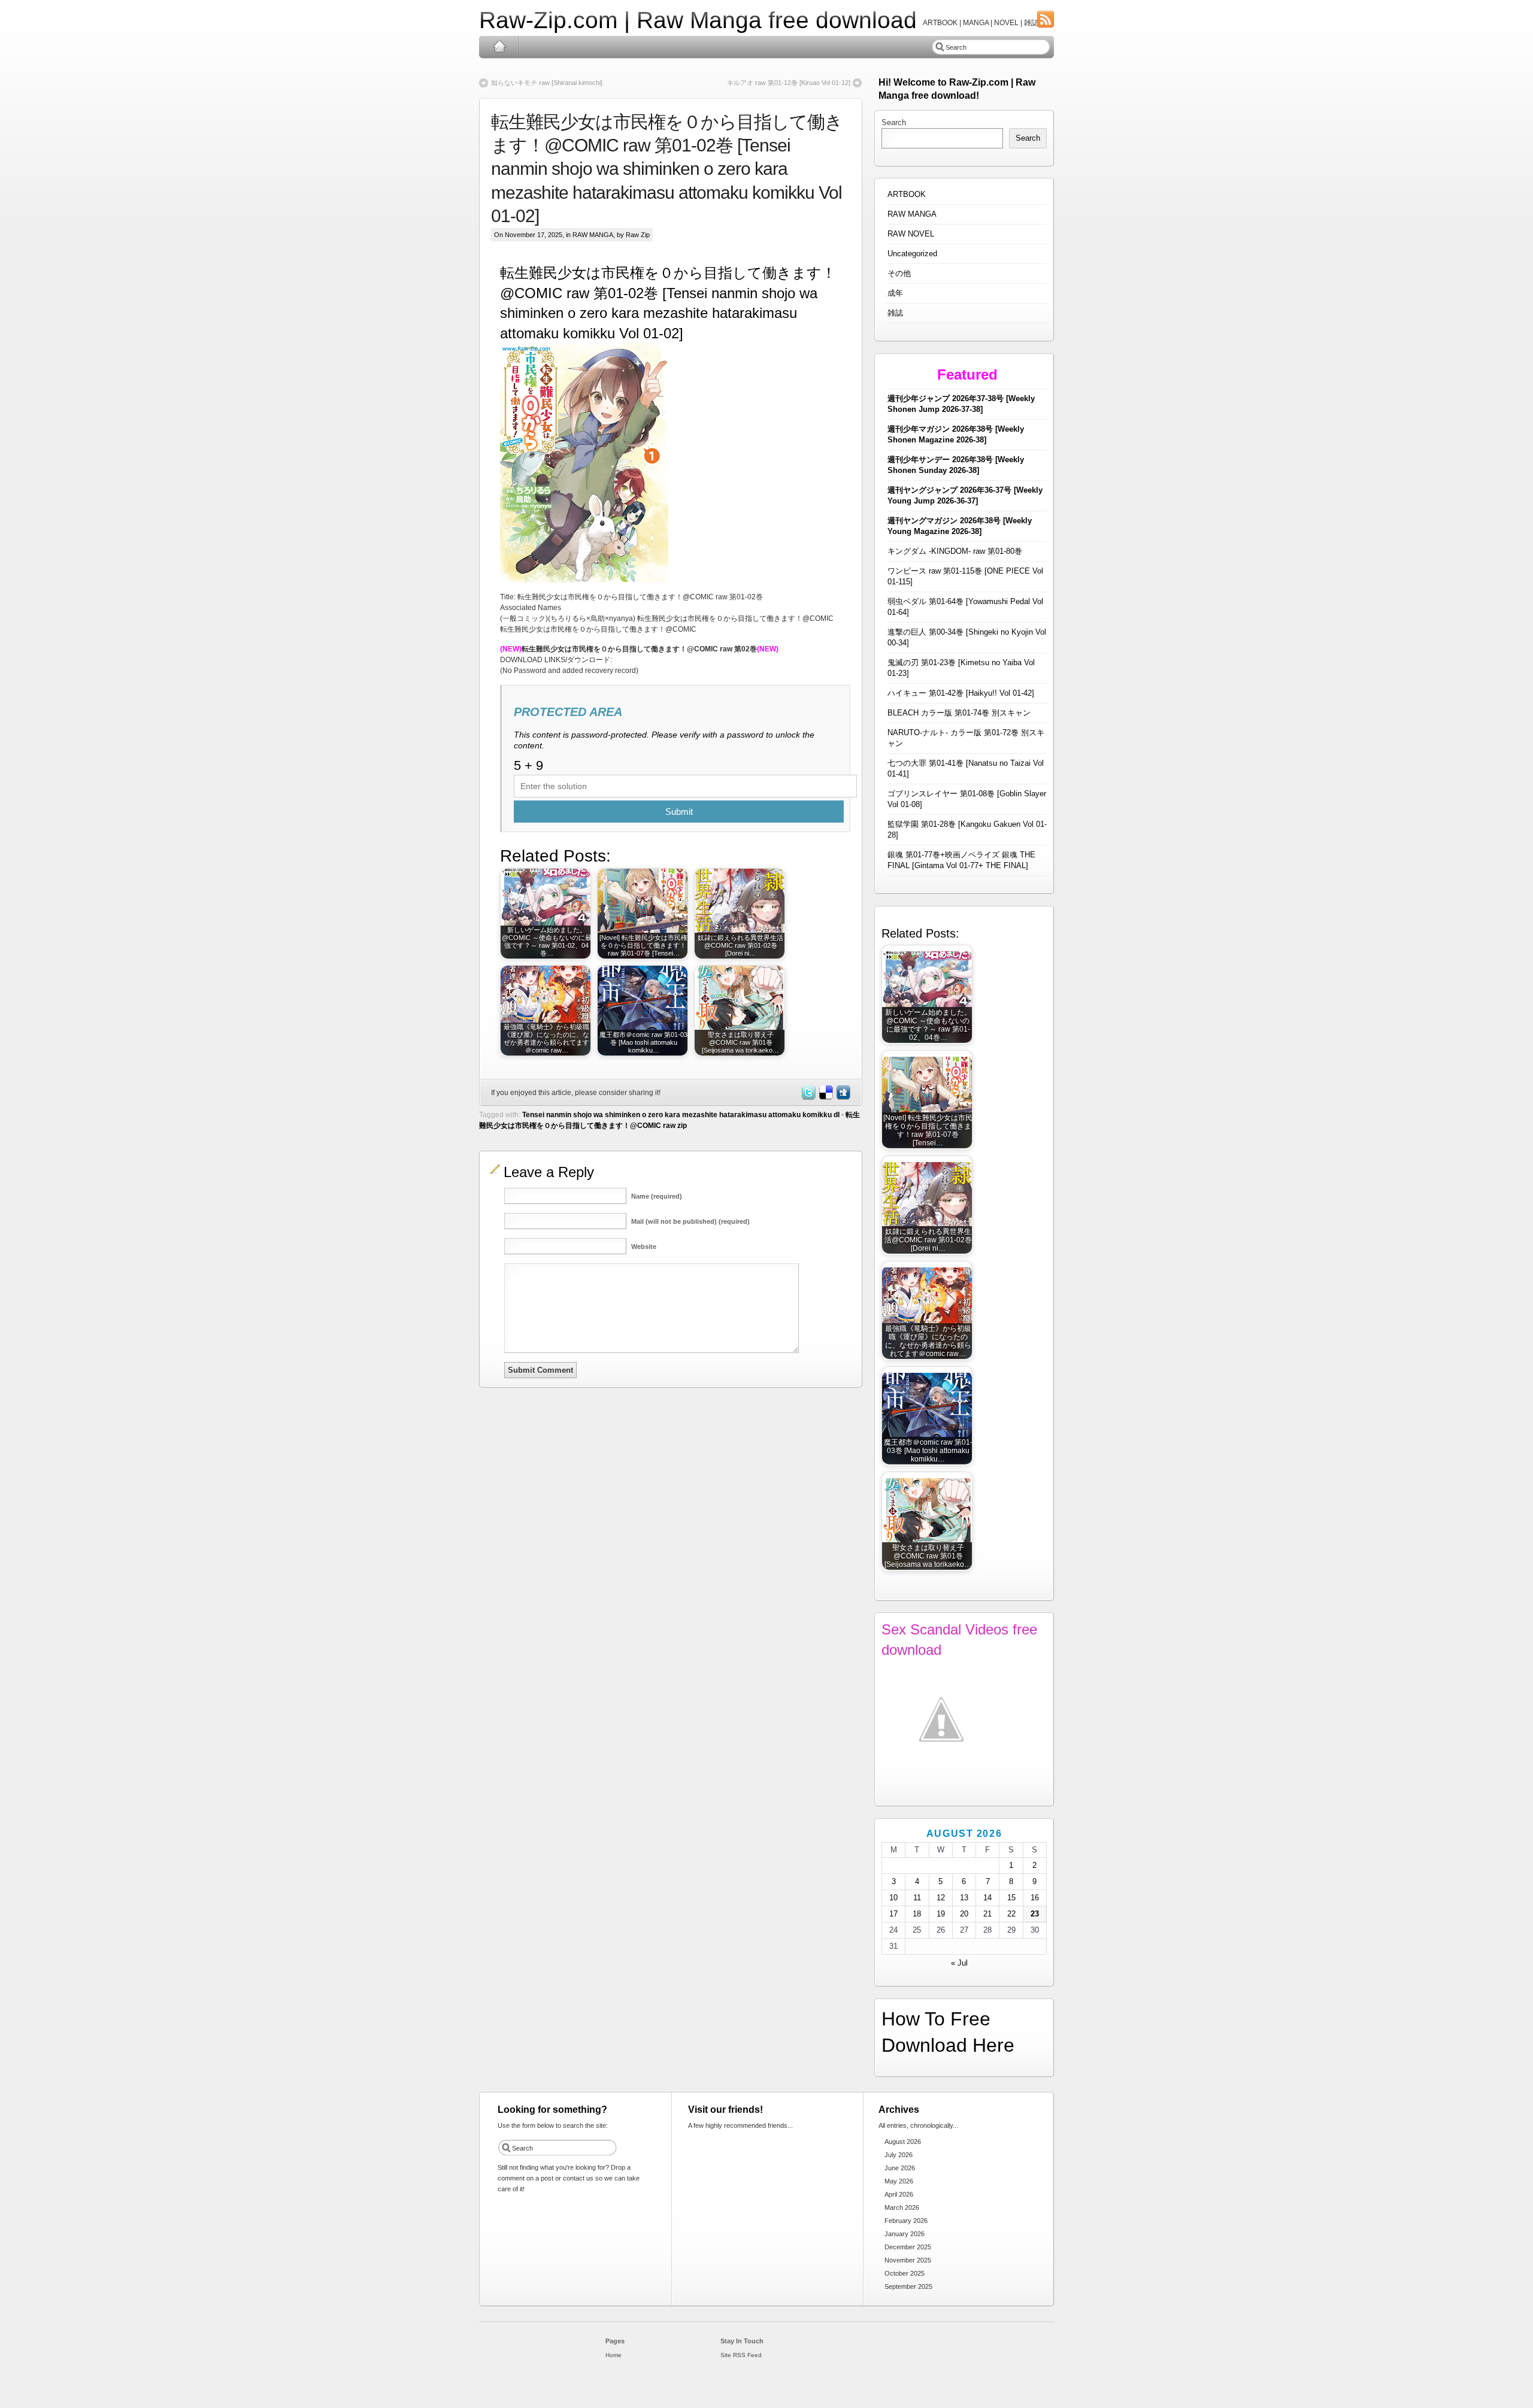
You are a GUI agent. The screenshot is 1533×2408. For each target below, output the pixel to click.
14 (987, 1898)
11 (917, 1898)
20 (964, 1914)
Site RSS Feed (741, 2355)
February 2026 (906, 2221)
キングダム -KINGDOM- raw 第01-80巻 (955, 551)
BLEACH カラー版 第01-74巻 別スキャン (959, 713)
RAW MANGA (593, 235)
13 (964, 1898)
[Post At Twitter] (808, 1097)
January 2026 (905, 2234)
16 (1035, 1898)
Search (894, 122)
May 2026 (899, 2181)
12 (941, 1898)
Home (499, 47)
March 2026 (902, 2207)
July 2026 (899, 2155)
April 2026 (899, 2194)
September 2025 (908, 2286)
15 (1011, 1898)
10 (893, 1898)
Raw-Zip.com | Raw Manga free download (698, 20)
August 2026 (903, 2142)
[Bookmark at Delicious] (825, 1097)
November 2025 (908, 2260)
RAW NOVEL (911, 234)
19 (941, 1914)
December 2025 (908, 2247)
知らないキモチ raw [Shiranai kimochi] (547, 83)
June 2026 (900, 2168)
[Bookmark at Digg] (843, 1097)
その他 (899, 273)
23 (1035, 1914)
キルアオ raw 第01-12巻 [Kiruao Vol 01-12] (789, 83)
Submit (679, 812)
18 (917, 1914)
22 (1011, 1914)
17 (893, 1914)
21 (987, 1914)
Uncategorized (912, 254)
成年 (895, 293)
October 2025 (905, 2273)
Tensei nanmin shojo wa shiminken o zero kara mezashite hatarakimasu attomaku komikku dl (681, 1115)
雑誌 (895, 313)
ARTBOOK (907, 194)
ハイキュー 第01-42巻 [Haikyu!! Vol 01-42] (961, 693)
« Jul (959, 1963)
